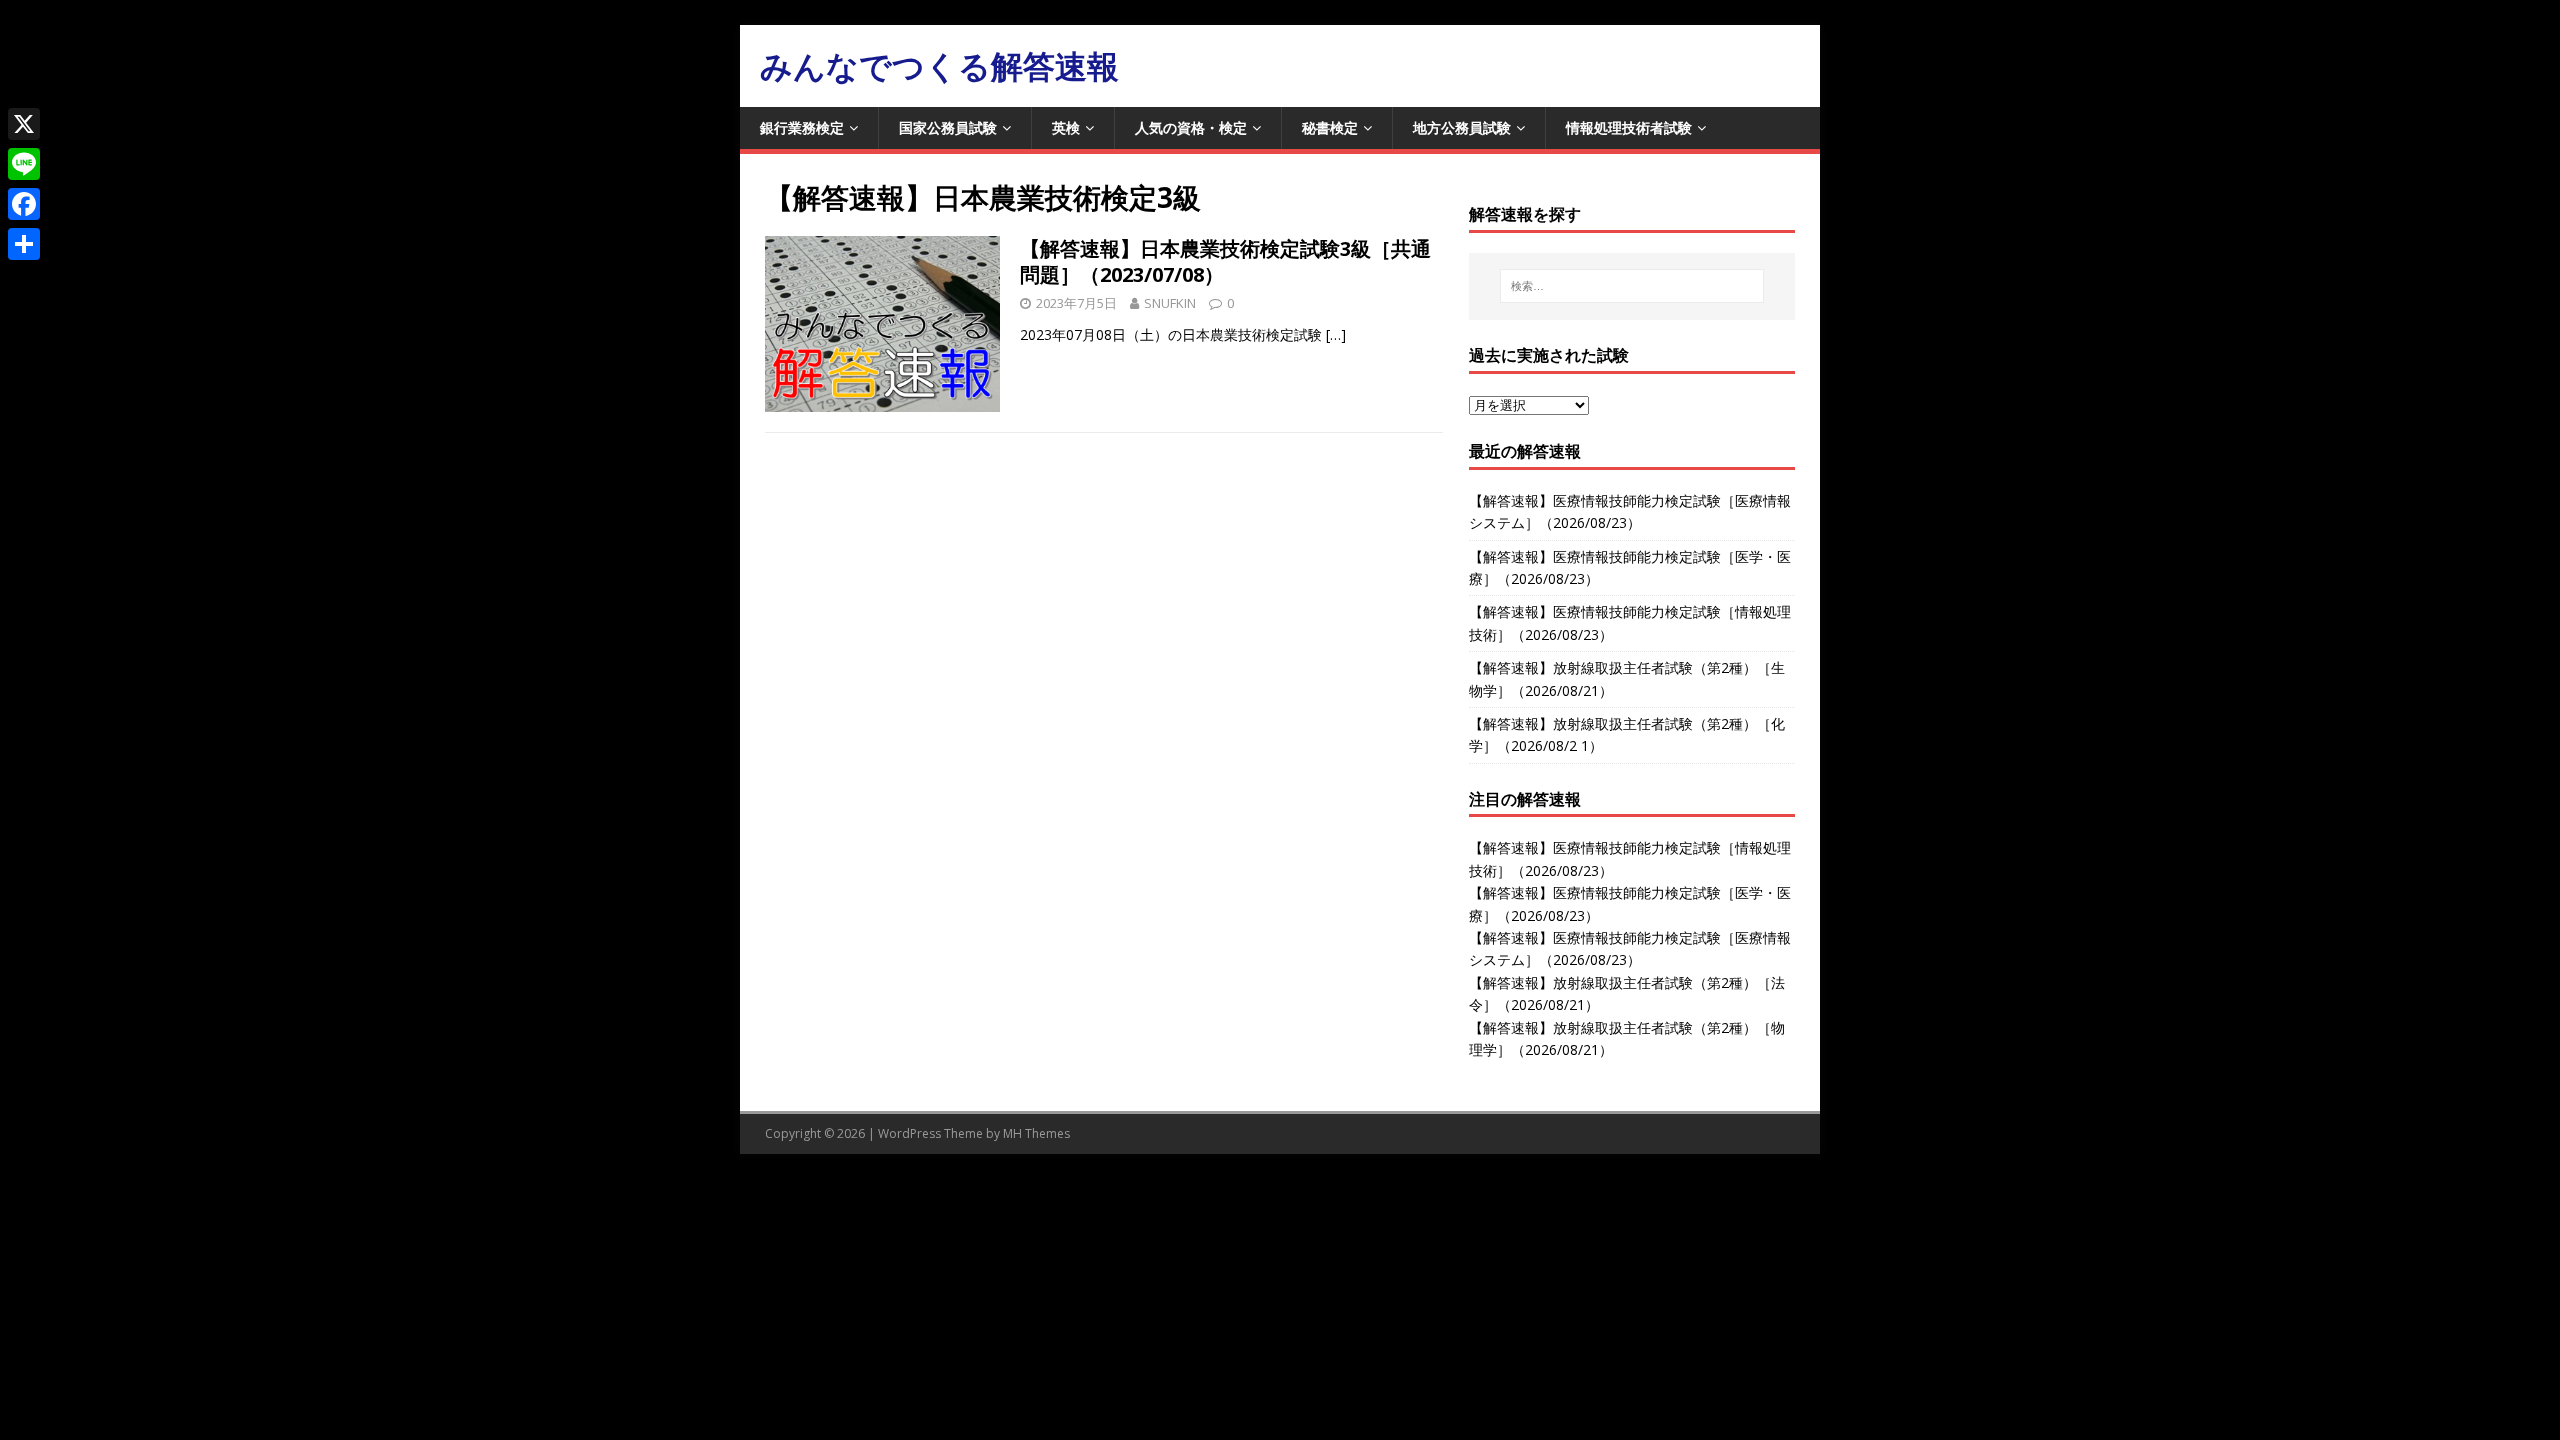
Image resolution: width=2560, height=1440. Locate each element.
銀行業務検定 (802, 127)
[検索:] (1632, 286)
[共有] (24, 244)
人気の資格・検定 (1191, 127)
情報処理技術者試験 (1629, 127)
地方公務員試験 (1462, 127)
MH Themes (1036, 1133)
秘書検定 (1330, 127)
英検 (1066, 127)
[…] (1336, 334)
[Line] (24, 164)
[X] (24, 124)
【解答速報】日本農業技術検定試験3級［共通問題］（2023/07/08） (1225, 261)
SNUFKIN (1170, 303)
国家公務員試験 (948, 127)
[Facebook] (24, 204)
